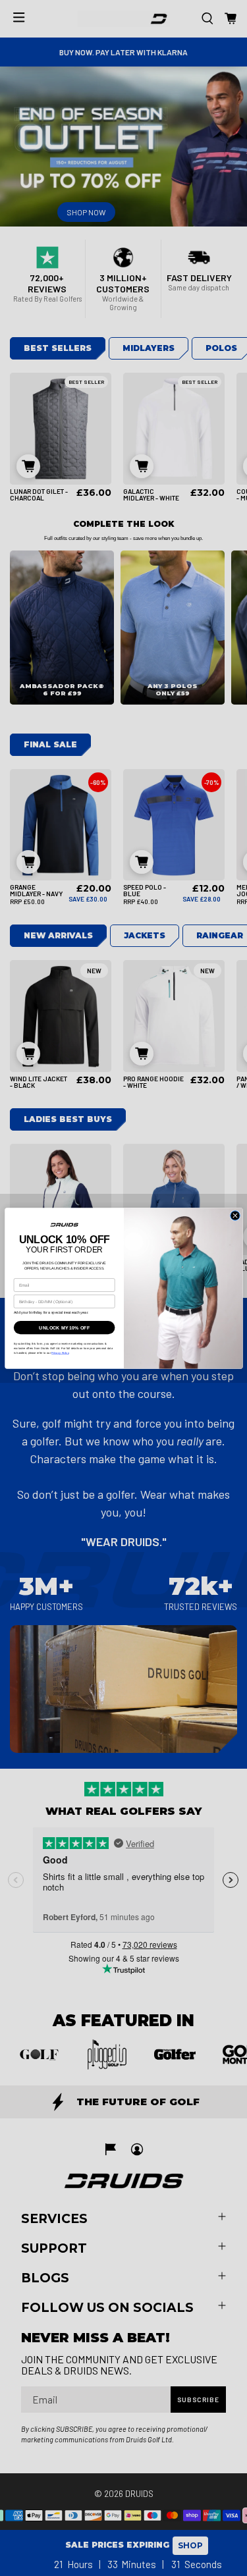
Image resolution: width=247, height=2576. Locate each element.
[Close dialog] (234, 1215)
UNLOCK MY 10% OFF (64, 1328)
